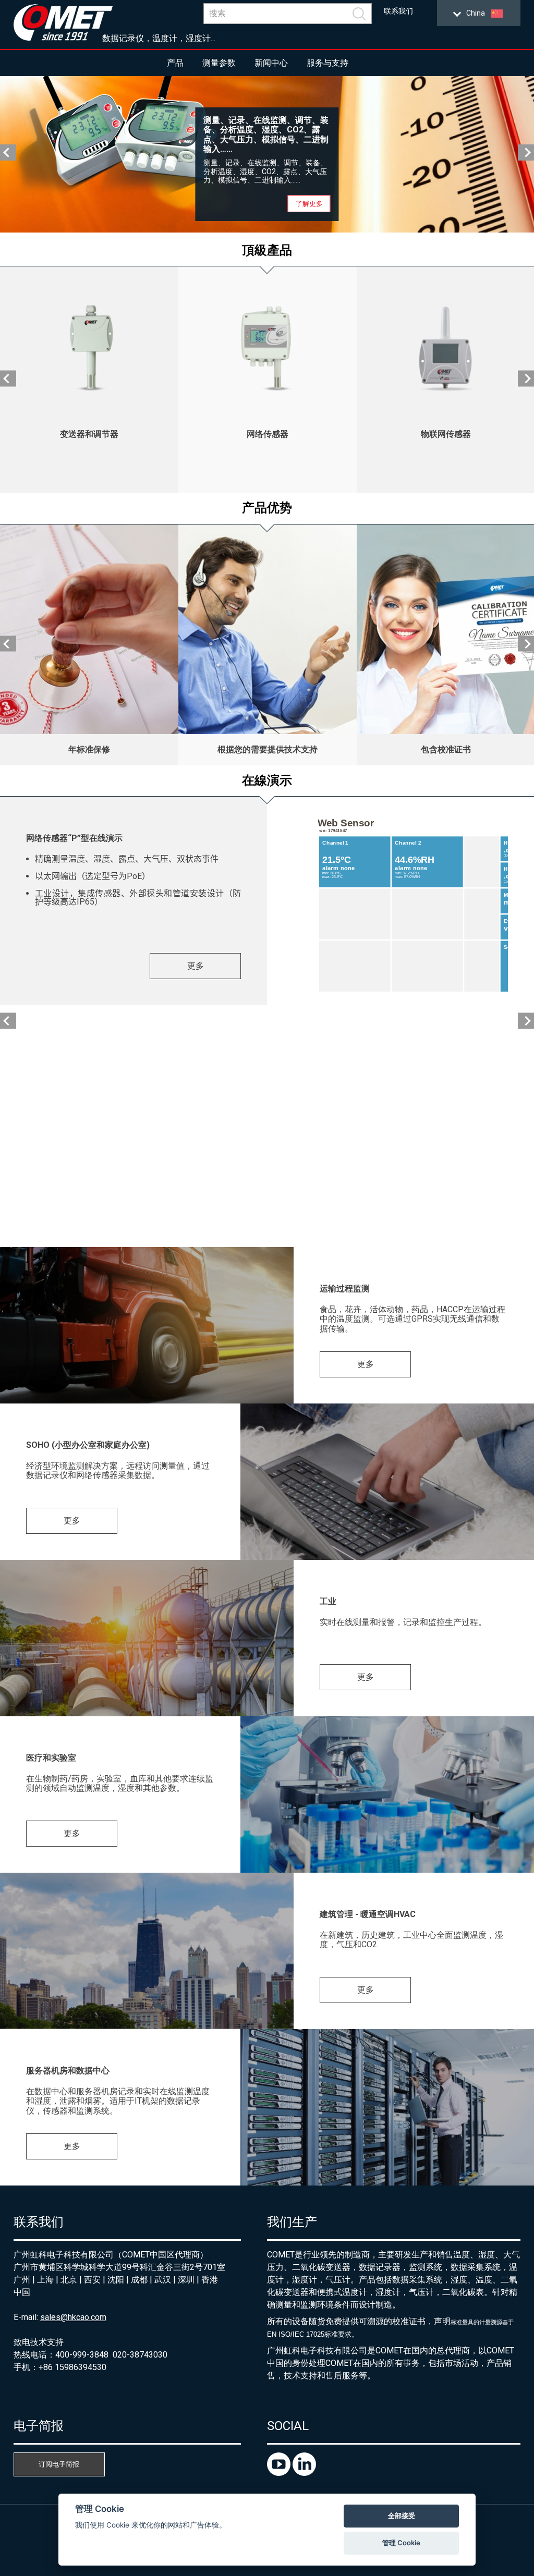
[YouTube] (280, 2473)
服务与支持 (327, 63)
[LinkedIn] (304, 2473)
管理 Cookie (401, 2543)
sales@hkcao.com (73, 2317)
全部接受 (402, 2516)
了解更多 (309, 204)
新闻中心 (271, 63)
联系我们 (398, 11)
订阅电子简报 (59, 2464)
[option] (267, 154)
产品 (175, 63)
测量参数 (219, 63)
